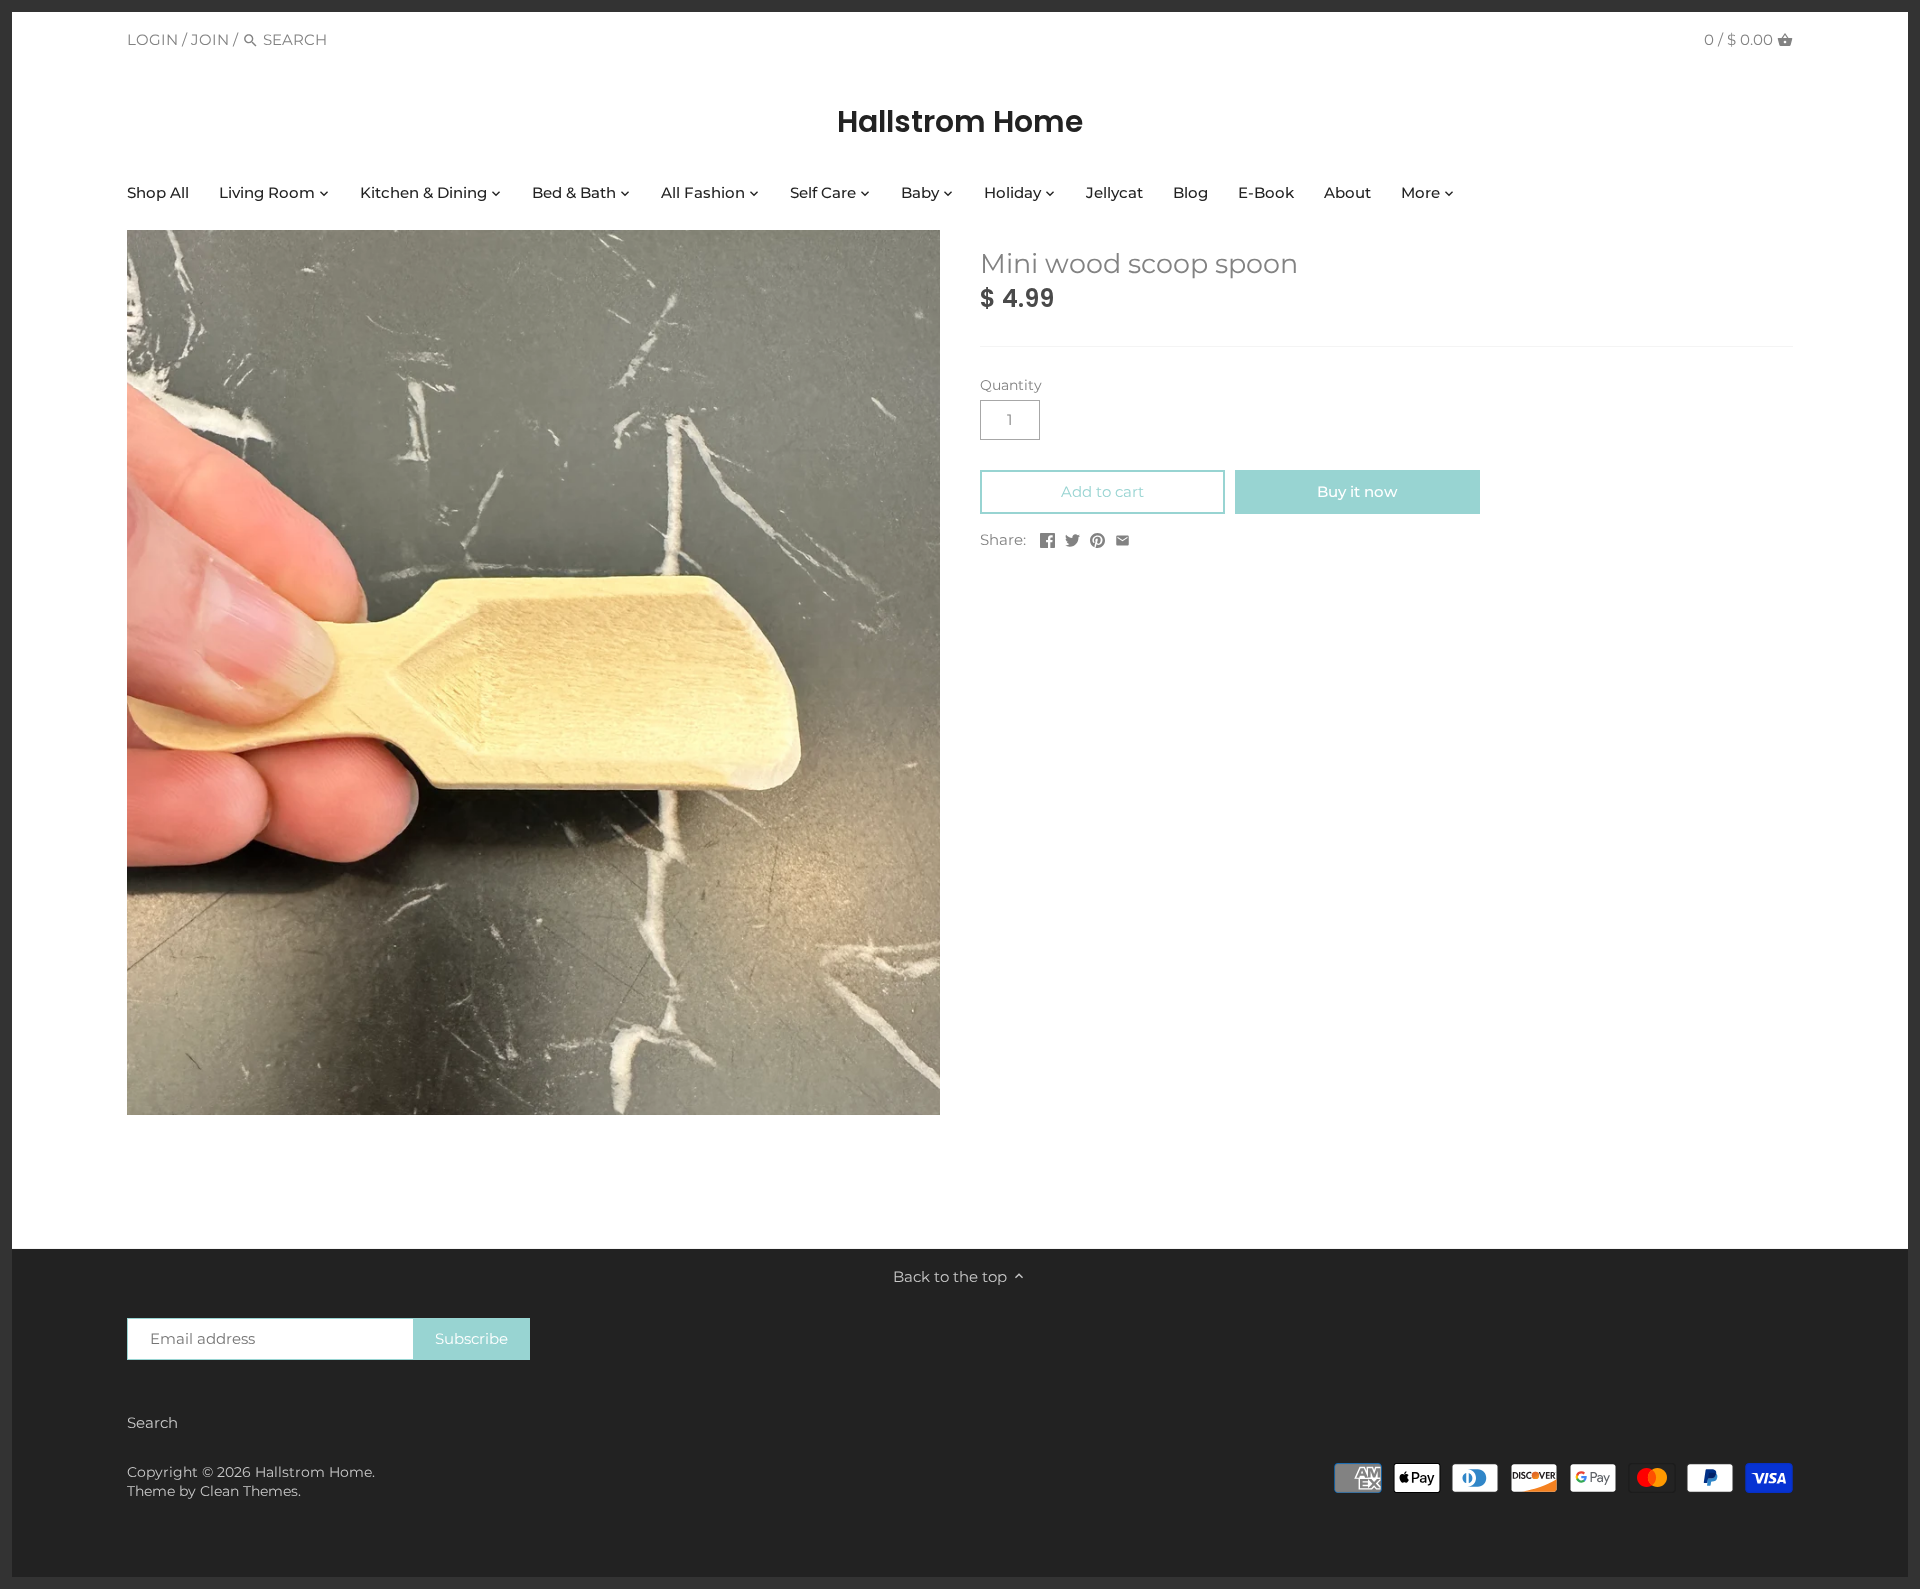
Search (152, 1422)
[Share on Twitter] (1072, 537)
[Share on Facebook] (1047, 537)
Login (152, 39)
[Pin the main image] (1097, 537)
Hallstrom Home (960, 122)
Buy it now (1357, 491)
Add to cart (1102, 491)
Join (210, 39)
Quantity (1011, 385)
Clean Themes (249, 1491)
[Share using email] (1122, 537)
